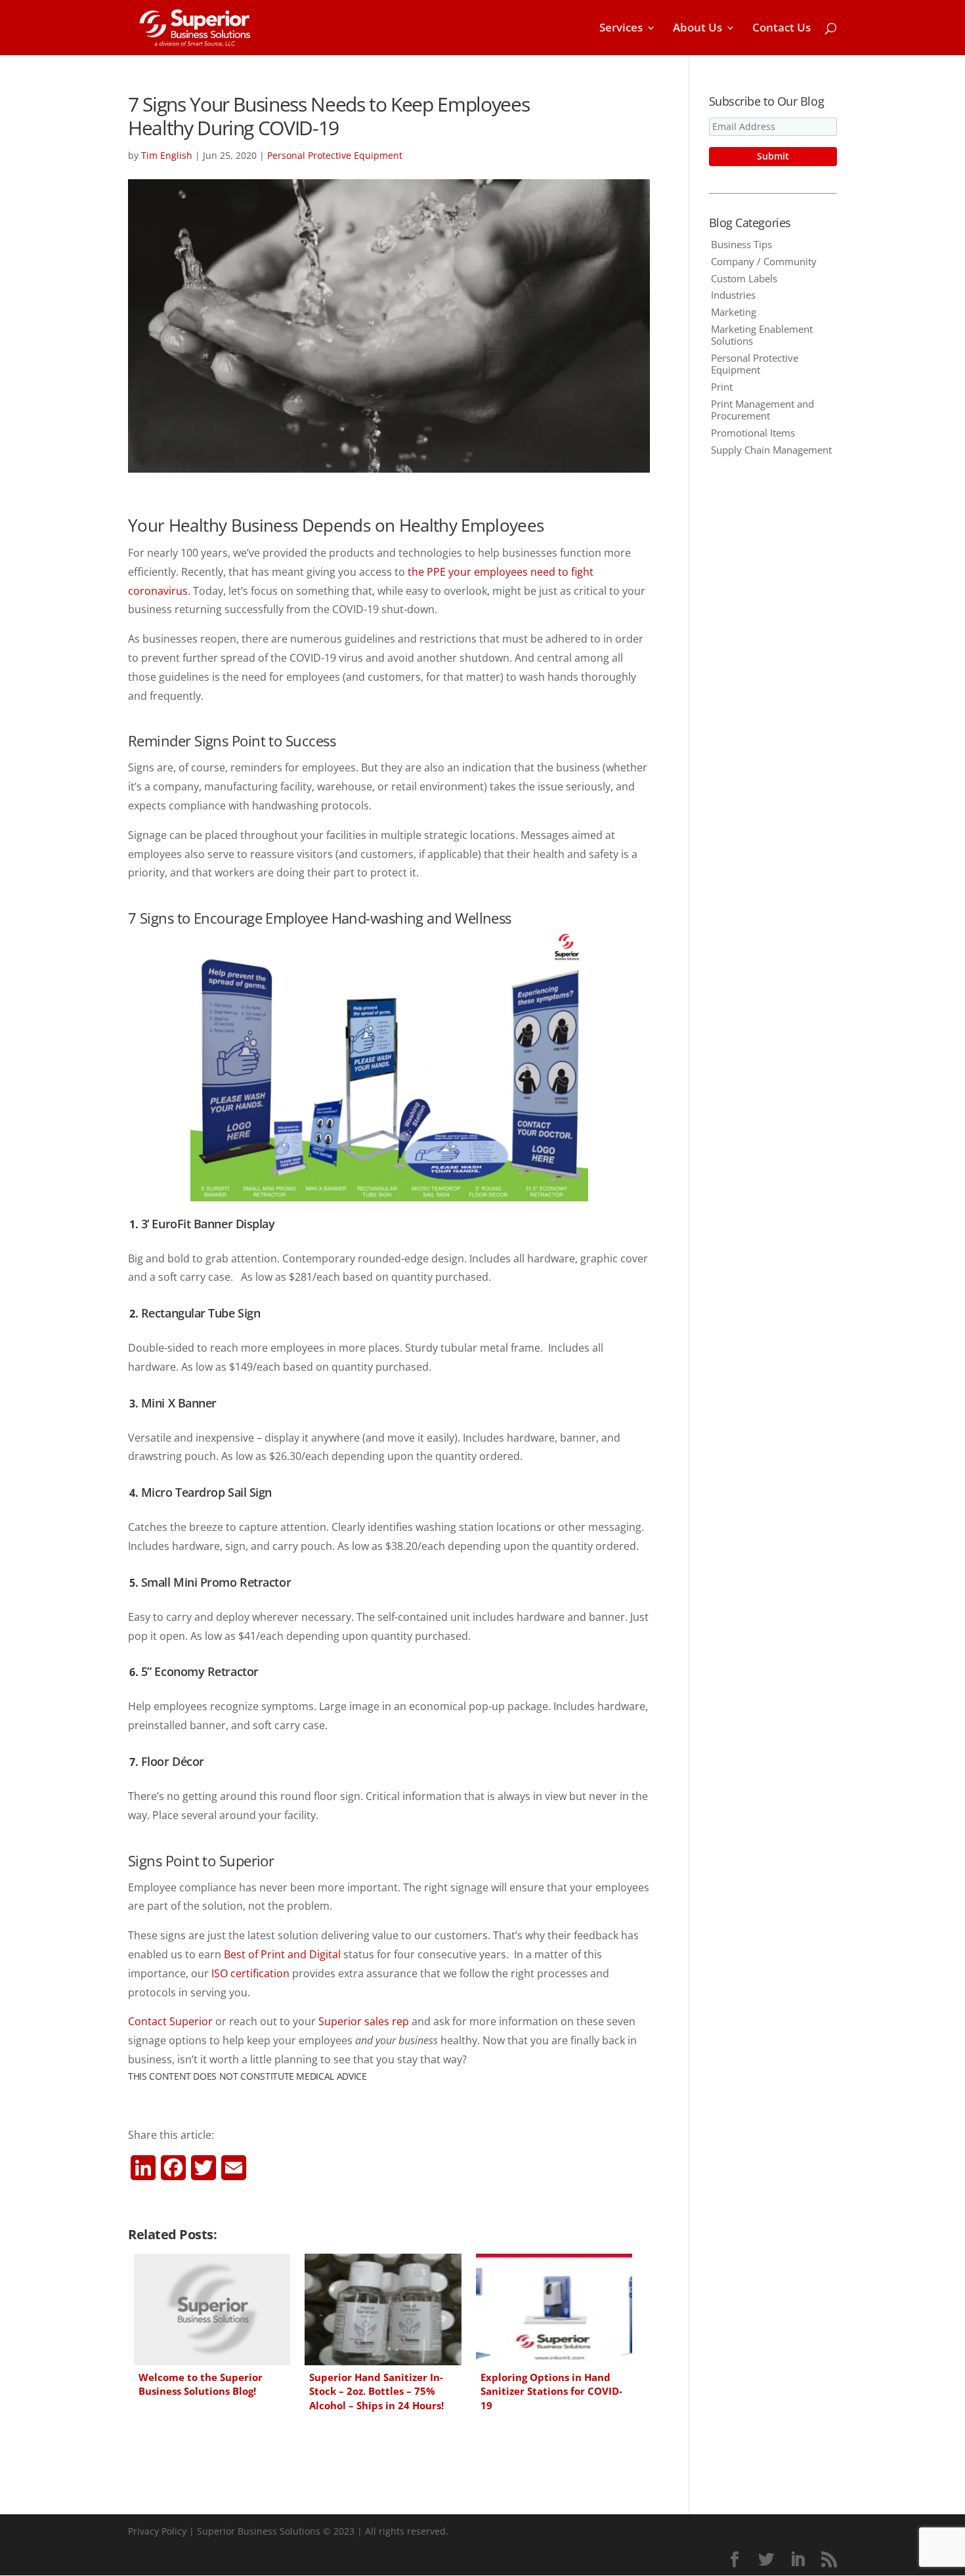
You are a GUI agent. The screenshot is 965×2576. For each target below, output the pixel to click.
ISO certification (250, 1973)
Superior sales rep (364, 2021)
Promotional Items (753, 433)
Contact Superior (170, 2021)
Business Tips (741, 244)
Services (621, 29)
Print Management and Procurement (762, 410)
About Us (697, 29)
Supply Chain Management (771, 450)
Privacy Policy (157, 2531)
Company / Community (764, 261)
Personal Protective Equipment (335, 155)
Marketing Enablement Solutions (762, 335)
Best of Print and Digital (282, 1954)
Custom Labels (744, 278)
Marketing (734, 312)
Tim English (167, 155)
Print (722, 387)
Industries (733, 295)
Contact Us (782, 29)
